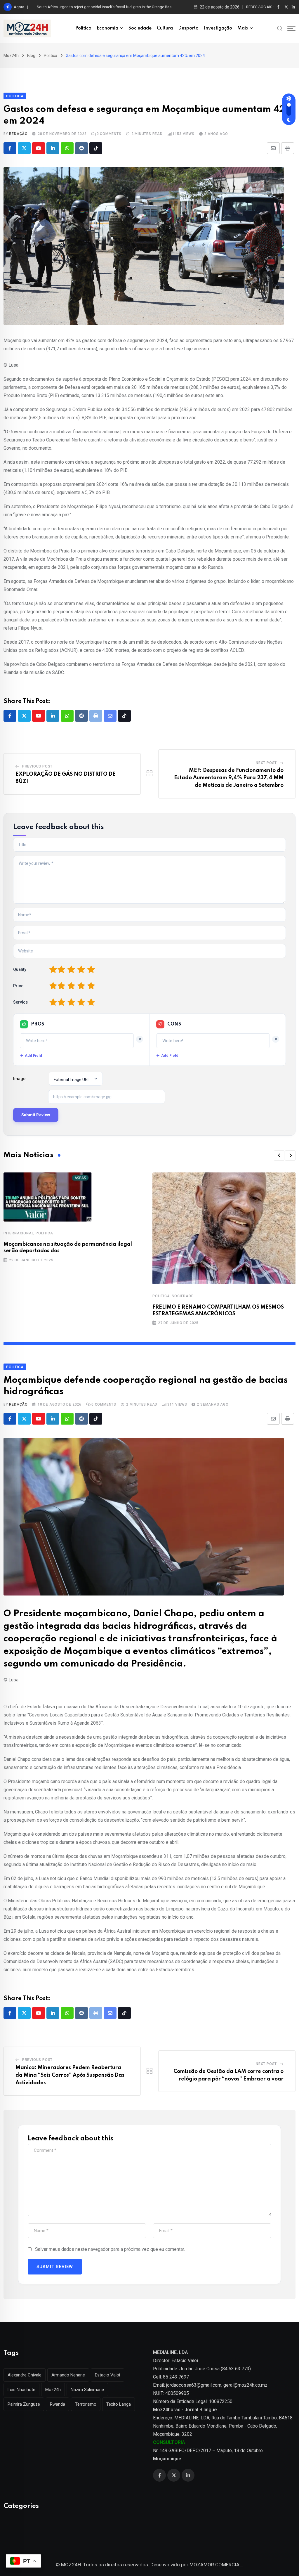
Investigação (218, 28)
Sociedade (140, 28)
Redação (18, 134)
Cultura (165, 28)
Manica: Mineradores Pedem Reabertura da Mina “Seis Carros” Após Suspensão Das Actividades (70, 2075)
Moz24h (53, 2390)
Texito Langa (119, 2404)
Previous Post (37, 766)
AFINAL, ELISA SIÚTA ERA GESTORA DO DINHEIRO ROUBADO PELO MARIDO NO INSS (108, 7)
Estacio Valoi (107, 2375)
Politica (83, 28)
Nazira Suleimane (87, 2390)
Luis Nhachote (21, 2390)
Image (19, 1079)
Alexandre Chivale (25, 2375)
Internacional (19, 1233)
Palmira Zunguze (24, 2404)
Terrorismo (86, 2404)
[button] (279, 1156)
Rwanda (58, 2404)
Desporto (188, 28)
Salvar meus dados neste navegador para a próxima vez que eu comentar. (110, 2249)
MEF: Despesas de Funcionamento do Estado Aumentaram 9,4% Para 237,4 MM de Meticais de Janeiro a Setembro (229, 778)
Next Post (266, 763)
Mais (243, 28)
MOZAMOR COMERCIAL (216, 2565)
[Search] (280, 28)
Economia (107, 28)
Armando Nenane (68, 2375)
